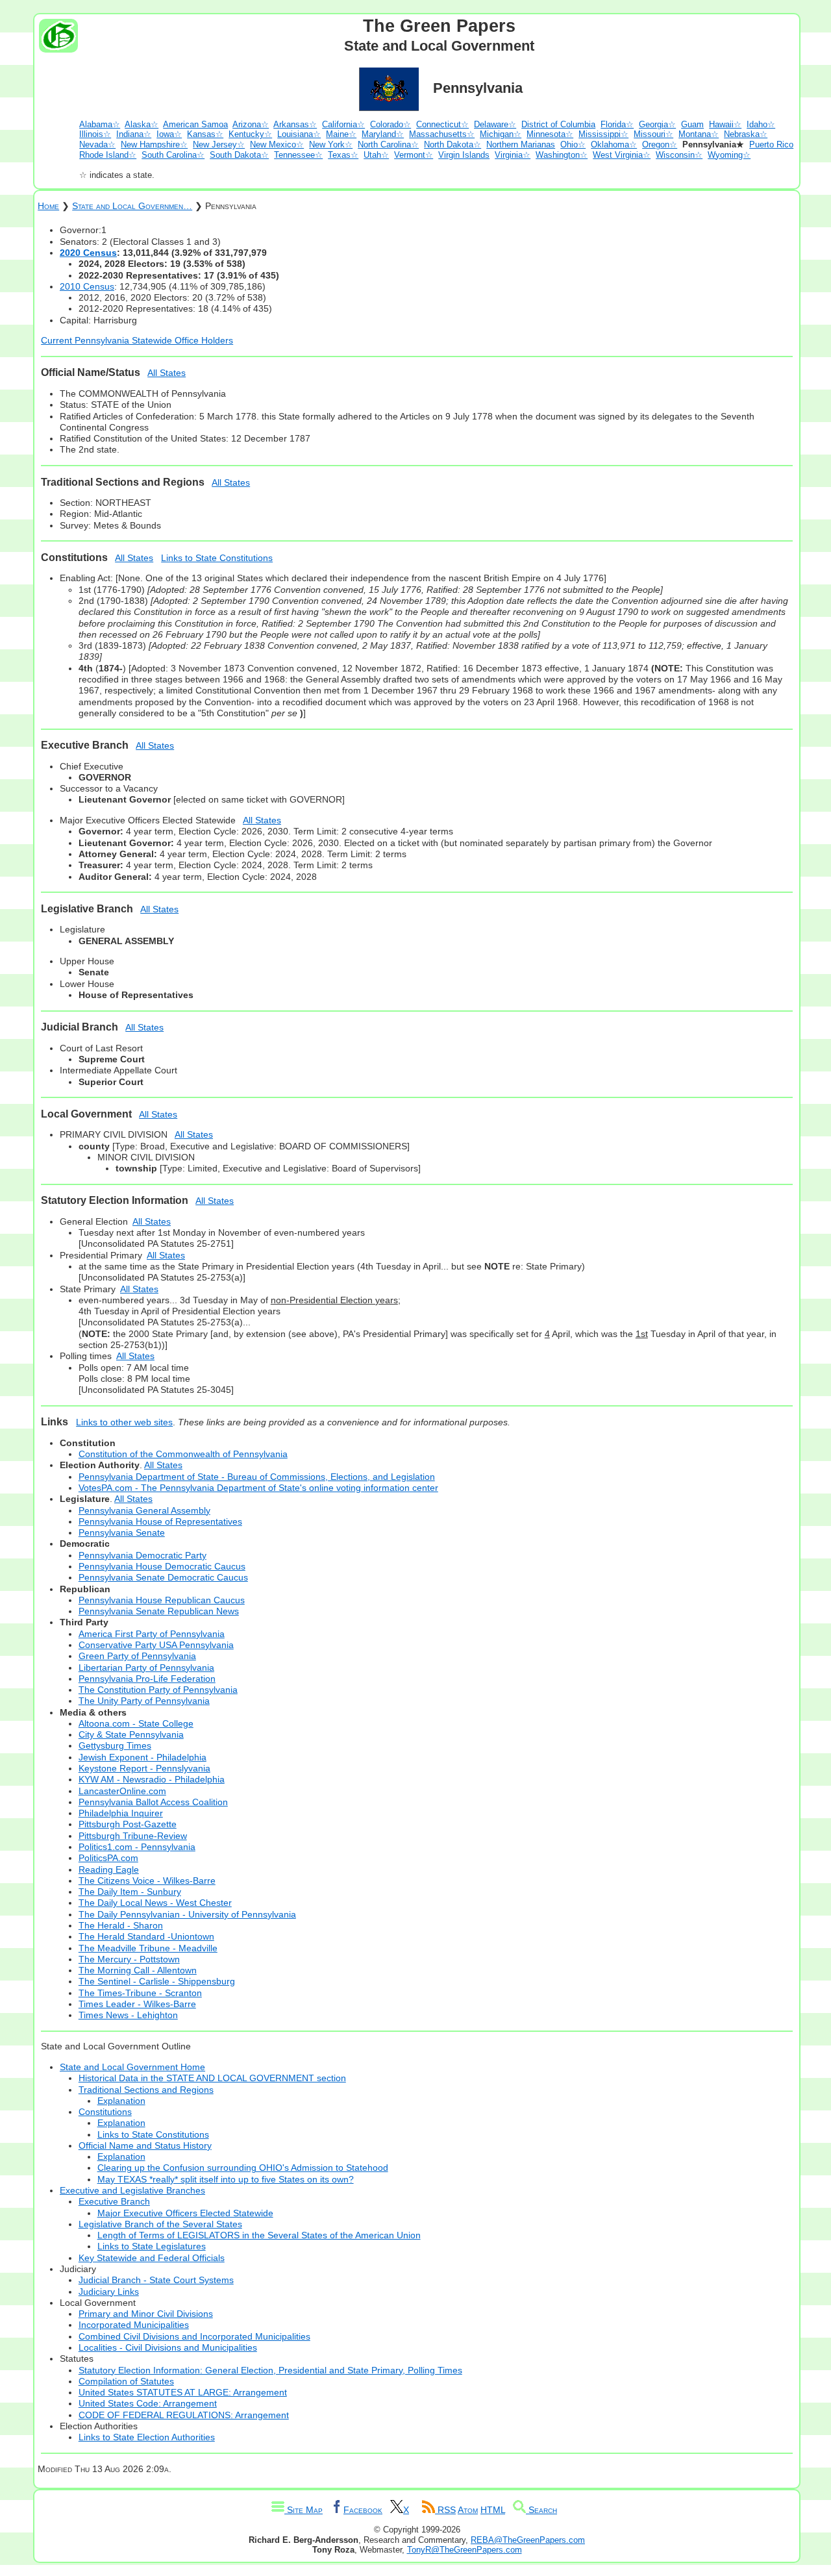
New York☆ (331, 144)
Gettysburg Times (115, 1745)
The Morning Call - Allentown (138, 1970)
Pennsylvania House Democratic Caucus (162, 1566)
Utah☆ (376, 155)
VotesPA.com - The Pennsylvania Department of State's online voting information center (258, 1488)
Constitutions (105, 2112)
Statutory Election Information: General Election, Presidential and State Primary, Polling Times (270, 2370)
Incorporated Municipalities (134, 2325)
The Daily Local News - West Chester (155, 1903)
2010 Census (87, 286)
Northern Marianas (521, 144)
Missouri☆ (653, 134)
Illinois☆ (95, 134)
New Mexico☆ (277, 144)
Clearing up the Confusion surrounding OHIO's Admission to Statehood (243, 2168)
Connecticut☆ (442, 124)
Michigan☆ (501, 134)
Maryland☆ (383, 134)
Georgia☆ (657, 124)
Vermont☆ (414, 155)
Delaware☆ (495, 124)
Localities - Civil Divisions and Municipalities (168, 2347)
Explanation (121, 2101)
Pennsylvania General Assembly (144, 1510)
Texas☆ (343, 155)
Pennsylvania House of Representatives (160, 1521)
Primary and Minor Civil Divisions (146, 2314)
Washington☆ (562, 155)
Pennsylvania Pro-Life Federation (147, 1679)
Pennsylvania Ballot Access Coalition (153, 1802)
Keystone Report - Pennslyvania (144, 1768)
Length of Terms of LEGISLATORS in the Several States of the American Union (259, 2235)
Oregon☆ (660, 144)
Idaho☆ (761, 124)
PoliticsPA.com (108, 1858)
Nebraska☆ (746, 134)
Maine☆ (341, 134)
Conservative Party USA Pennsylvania (156, 1645)
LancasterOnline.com (122, 1791)
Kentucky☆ (250, 134)
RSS (445, 2510)
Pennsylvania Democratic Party (143, 1555)
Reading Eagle (109, 1869)
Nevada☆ (97, 144)
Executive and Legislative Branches (132, 2190)
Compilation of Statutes (126, 2381)
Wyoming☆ (729, 155)
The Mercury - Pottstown (129, 1959)
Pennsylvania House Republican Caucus (162, 1600)
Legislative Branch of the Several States (160, 2224)
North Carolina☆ (388, 144)
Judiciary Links (109, 2292)
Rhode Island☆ (108, 155)
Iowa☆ (169, 134)
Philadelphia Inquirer (121, 1813)
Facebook (363, 2510)
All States (167, 373)
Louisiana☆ (299, 134)
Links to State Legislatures (152, 2246)
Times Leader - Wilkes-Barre (137, 2004)
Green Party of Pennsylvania (137, 1656)
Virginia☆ (513, 155)
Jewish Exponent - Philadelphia (143, 1757)
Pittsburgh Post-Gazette (128, 1824)
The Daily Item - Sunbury (130, 1892)
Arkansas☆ (295, 124)
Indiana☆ (134, 134)
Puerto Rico (771, 144)
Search (541, 2510)
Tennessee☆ (298, 155)
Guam (692, 124)
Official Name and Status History (145, 2145)
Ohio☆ (573, 144)
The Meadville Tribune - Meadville (148, 1948)
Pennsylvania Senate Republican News (159, 1611)
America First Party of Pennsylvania (152, 1634)
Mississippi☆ (603, 134)
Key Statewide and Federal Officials (152, 2258)
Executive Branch (114, 2201)
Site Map (304, 2510)
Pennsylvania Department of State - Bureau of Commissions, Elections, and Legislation (257, 1477)
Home (48, 206)
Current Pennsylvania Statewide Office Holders (137, 340)
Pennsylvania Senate (122, 1532)
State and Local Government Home (132, 2067)
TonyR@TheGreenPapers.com (465, 2550)
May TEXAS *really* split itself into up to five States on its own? (226, 2179)
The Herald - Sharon (121, 1925)
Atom (468, 2510)
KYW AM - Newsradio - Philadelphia (152, 1779)
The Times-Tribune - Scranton (140, 1993)
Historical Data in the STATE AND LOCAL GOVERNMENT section (212, 2078)
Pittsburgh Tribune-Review (133, 1836)
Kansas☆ (205, 134)
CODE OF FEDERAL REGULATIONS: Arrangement (184, 2415)
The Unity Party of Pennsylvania (144, 1701)
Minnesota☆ (550, 134)
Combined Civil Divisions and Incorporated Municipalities (194, 2336)
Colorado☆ (391, 124)
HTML (493, 2510)
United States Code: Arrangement (148, 2403)
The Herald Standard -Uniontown (146, 1936)
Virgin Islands (464, 155)
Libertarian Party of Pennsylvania (146, 1668)
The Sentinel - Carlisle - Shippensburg (157, 1981)
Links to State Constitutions (217, 558)
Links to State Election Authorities (147, 2437)
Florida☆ (617, 124)
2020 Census (88, 253)
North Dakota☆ (453, 144)
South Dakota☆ (239, 155)
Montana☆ (699, 134)
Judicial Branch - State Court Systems (156, 2280)
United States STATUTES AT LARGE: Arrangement (183, 2392)
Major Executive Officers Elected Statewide (185, 2213)
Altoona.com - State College (136, 1723)
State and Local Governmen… (132, 206)
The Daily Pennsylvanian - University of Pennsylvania (187, 1914)
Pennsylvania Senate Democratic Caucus (163, 1577)
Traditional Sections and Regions (146, 2090)
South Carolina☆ (173, 155)
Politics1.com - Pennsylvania (137, 1847)
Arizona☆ (251, 124)
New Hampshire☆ (154, 144)
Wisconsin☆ (679, 155)
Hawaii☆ (725, 124)
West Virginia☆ (622, 155)
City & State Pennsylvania (131, 1734)
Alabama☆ (100, 124)
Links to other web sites (124, 1422)
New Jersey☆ (219, 144)
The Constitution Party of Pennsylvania (158, 1690)
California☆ (343, 124)
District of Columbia (558, 124)
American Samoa (195, 124)
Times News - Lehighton (128, 2015)
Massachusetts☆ (442, 134)
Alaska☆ (142, 124)
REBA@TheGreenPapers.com (528, 2540)
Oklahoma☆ (614, 144)
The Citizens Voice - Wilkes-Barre (147, 1881)
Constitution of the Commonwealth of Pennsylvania (183, 1454)
